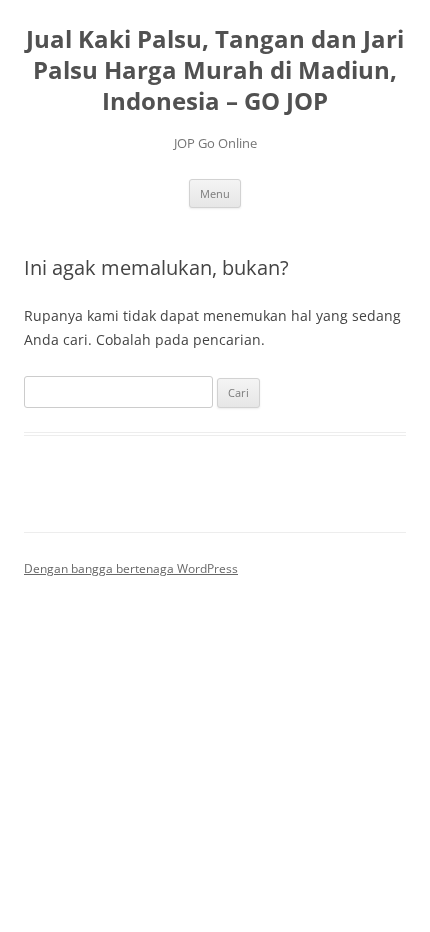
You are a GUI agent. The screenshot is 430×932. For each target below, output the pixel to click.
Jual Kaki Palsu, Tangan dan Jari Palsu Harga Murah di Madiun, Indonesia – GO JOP (215, 70)
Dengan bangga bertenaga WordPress (131, 568)
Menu (215, 193)
